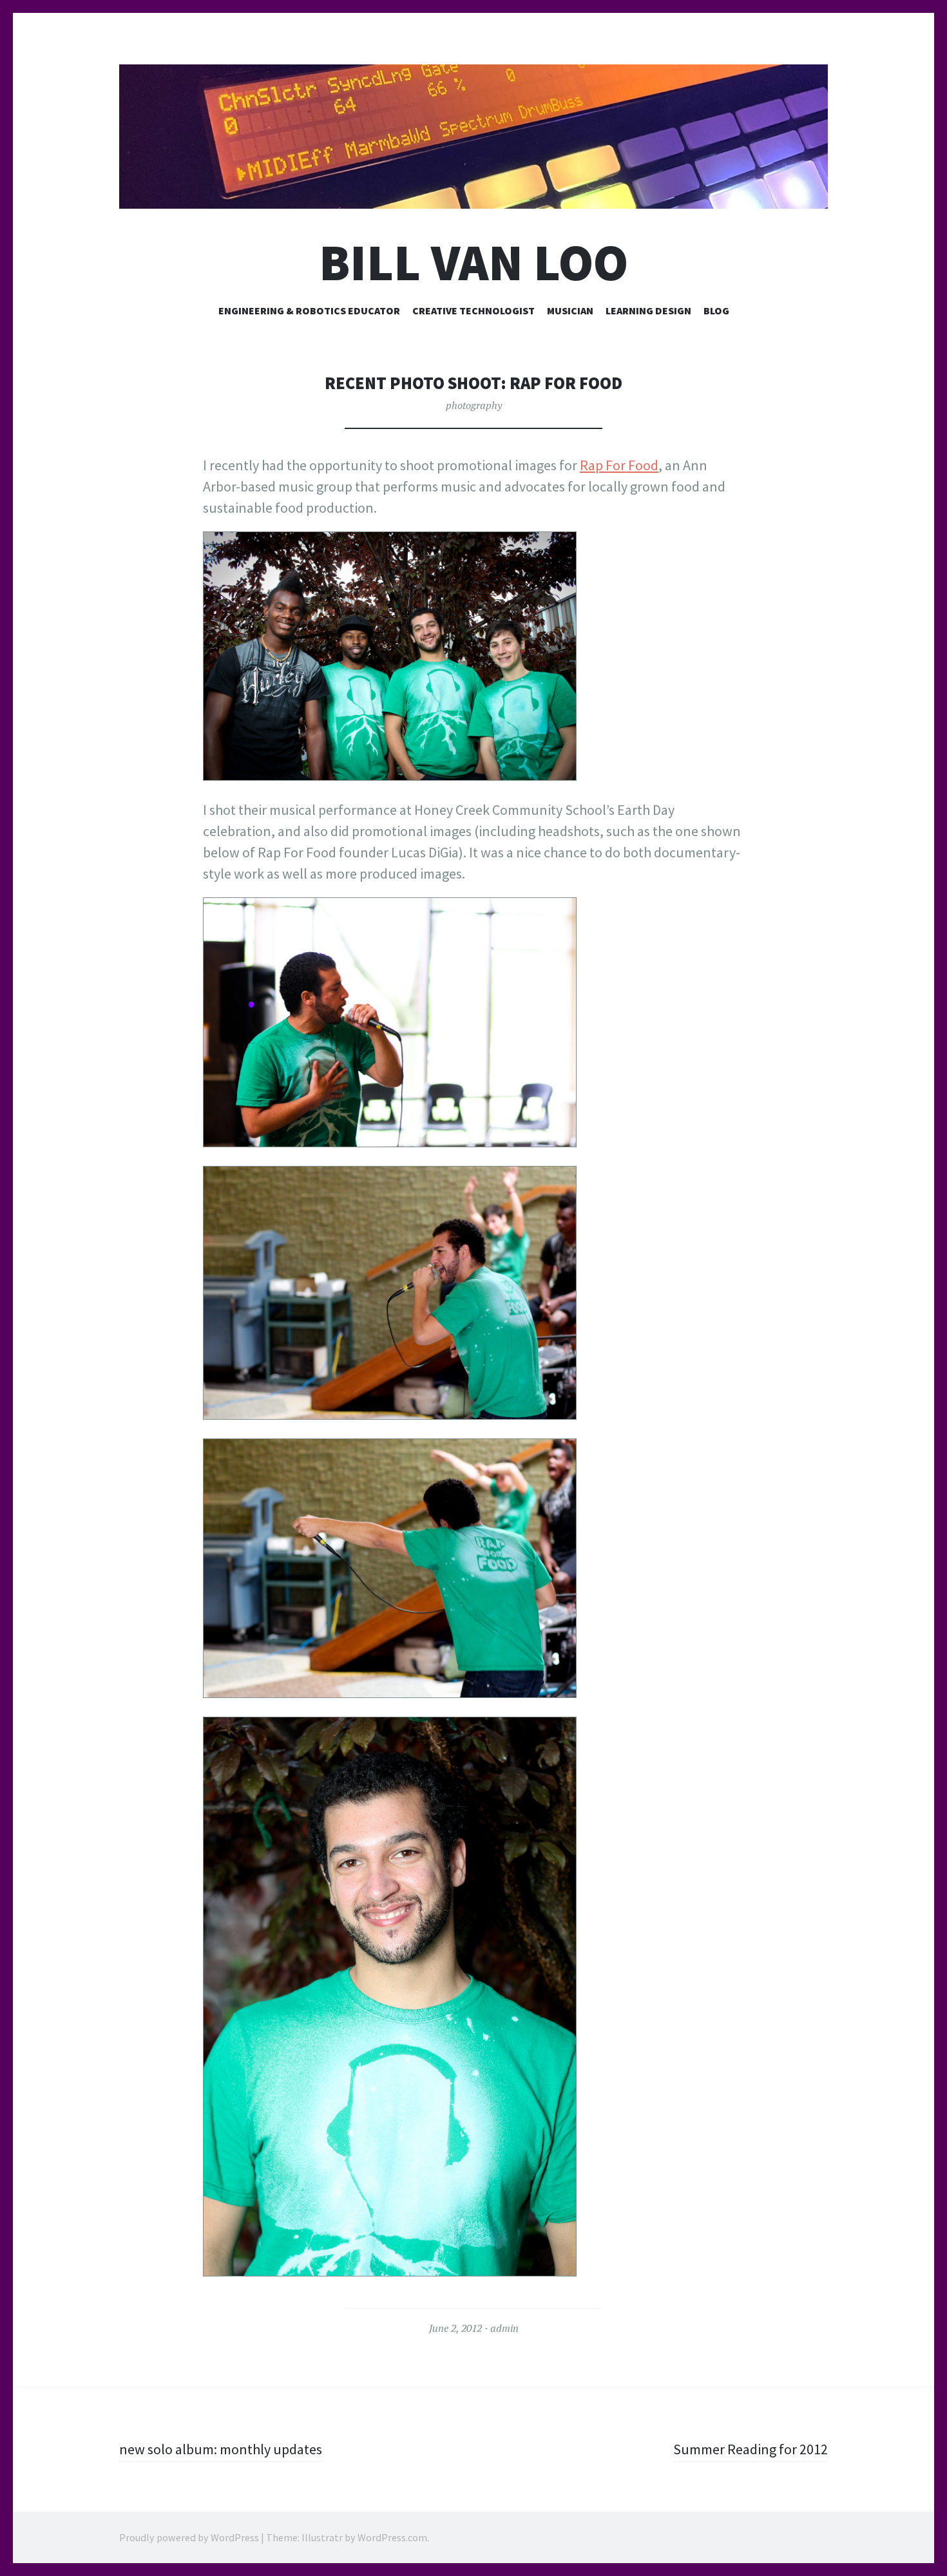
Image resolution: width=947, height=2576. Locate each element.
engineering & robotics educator (309, 310)
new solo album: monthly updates (221, 2449)
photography (474, 405)
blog (716, 310)
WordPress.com (392, 2537)
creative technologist (473, 310)
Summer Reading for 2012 (751, 2449)
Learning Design (648, 310)
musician (570, 310)
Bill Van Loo (473, 262)
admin (504, 2328)
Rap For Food (619, 465)
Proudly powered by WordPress (189, 2537)
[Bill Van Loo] (473, 137)
